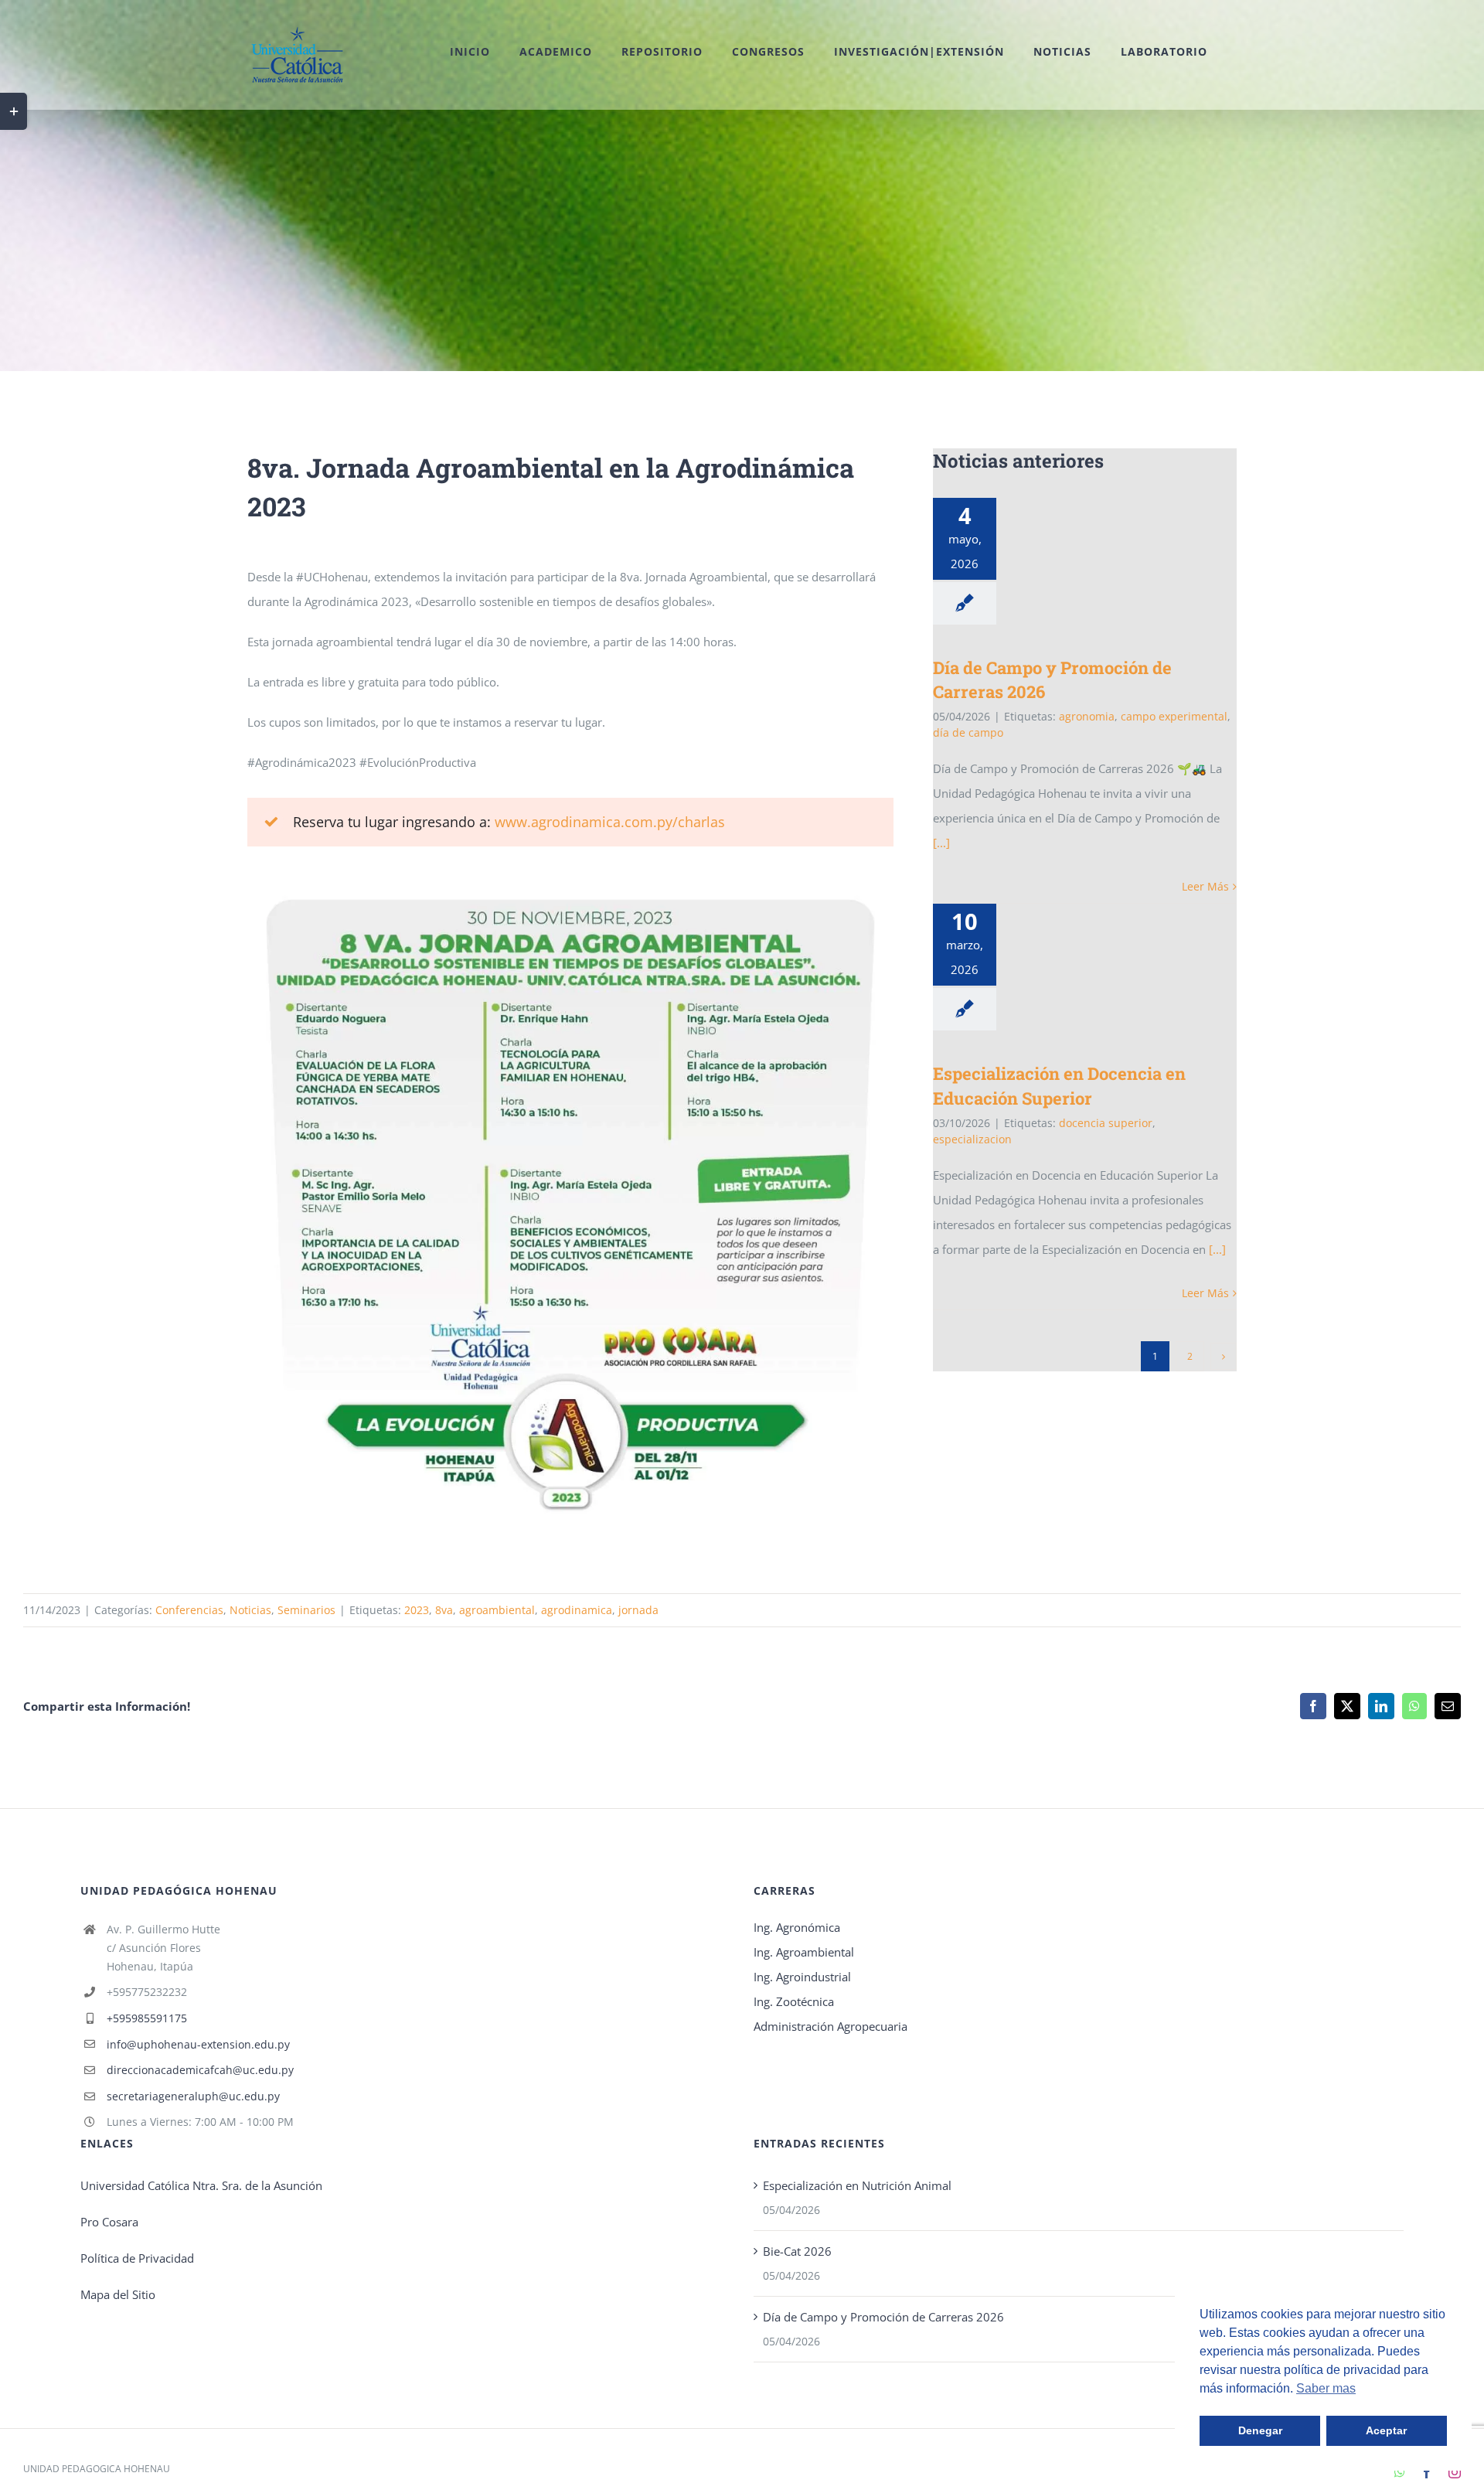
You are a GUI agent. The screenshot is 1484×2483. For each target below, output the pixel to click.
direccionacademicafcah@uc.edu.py (200, 2070)
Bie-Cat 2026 (797, 2251)
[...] (941, 843)
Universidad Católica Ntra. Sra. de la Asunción (201, 2185)
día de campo (968, 732)
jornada (638, 1610)
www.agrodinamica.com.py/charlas (610, 822)
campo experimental (1174, 716)
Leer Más (1205, 886)
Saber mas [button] (1326, 2388)
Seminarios (306, 1610)
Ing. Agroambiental (804, 1952)
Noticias (250, 1610)
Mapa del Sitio (118, 2294)
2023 (417, 1610)
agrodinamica (577, 1610)
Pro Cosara (109, 2222)
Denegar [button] (1260, 2430)
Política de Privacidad (137, 2258)
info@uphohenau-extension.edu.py (198, 2044)
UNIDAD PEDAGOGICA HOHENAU (97, 2469)
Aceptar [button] (1386, 2430)
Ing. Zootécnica (794, 2001)
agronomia (1087, 716)
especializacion (972, 1139)
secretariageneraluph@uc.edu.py (193, 2096)
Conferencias (189, 1610)
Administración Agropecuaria (830, 2026)
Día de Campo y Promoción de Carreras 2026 (883, 2317)
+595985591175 (147, 2018)
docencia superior (1106, 1123)
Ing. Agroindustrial (802, 1977)
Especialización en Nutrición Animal (857, 2185)
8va (444, 1610)
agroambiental (497, 1610)
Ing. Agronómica (797, 1927)
